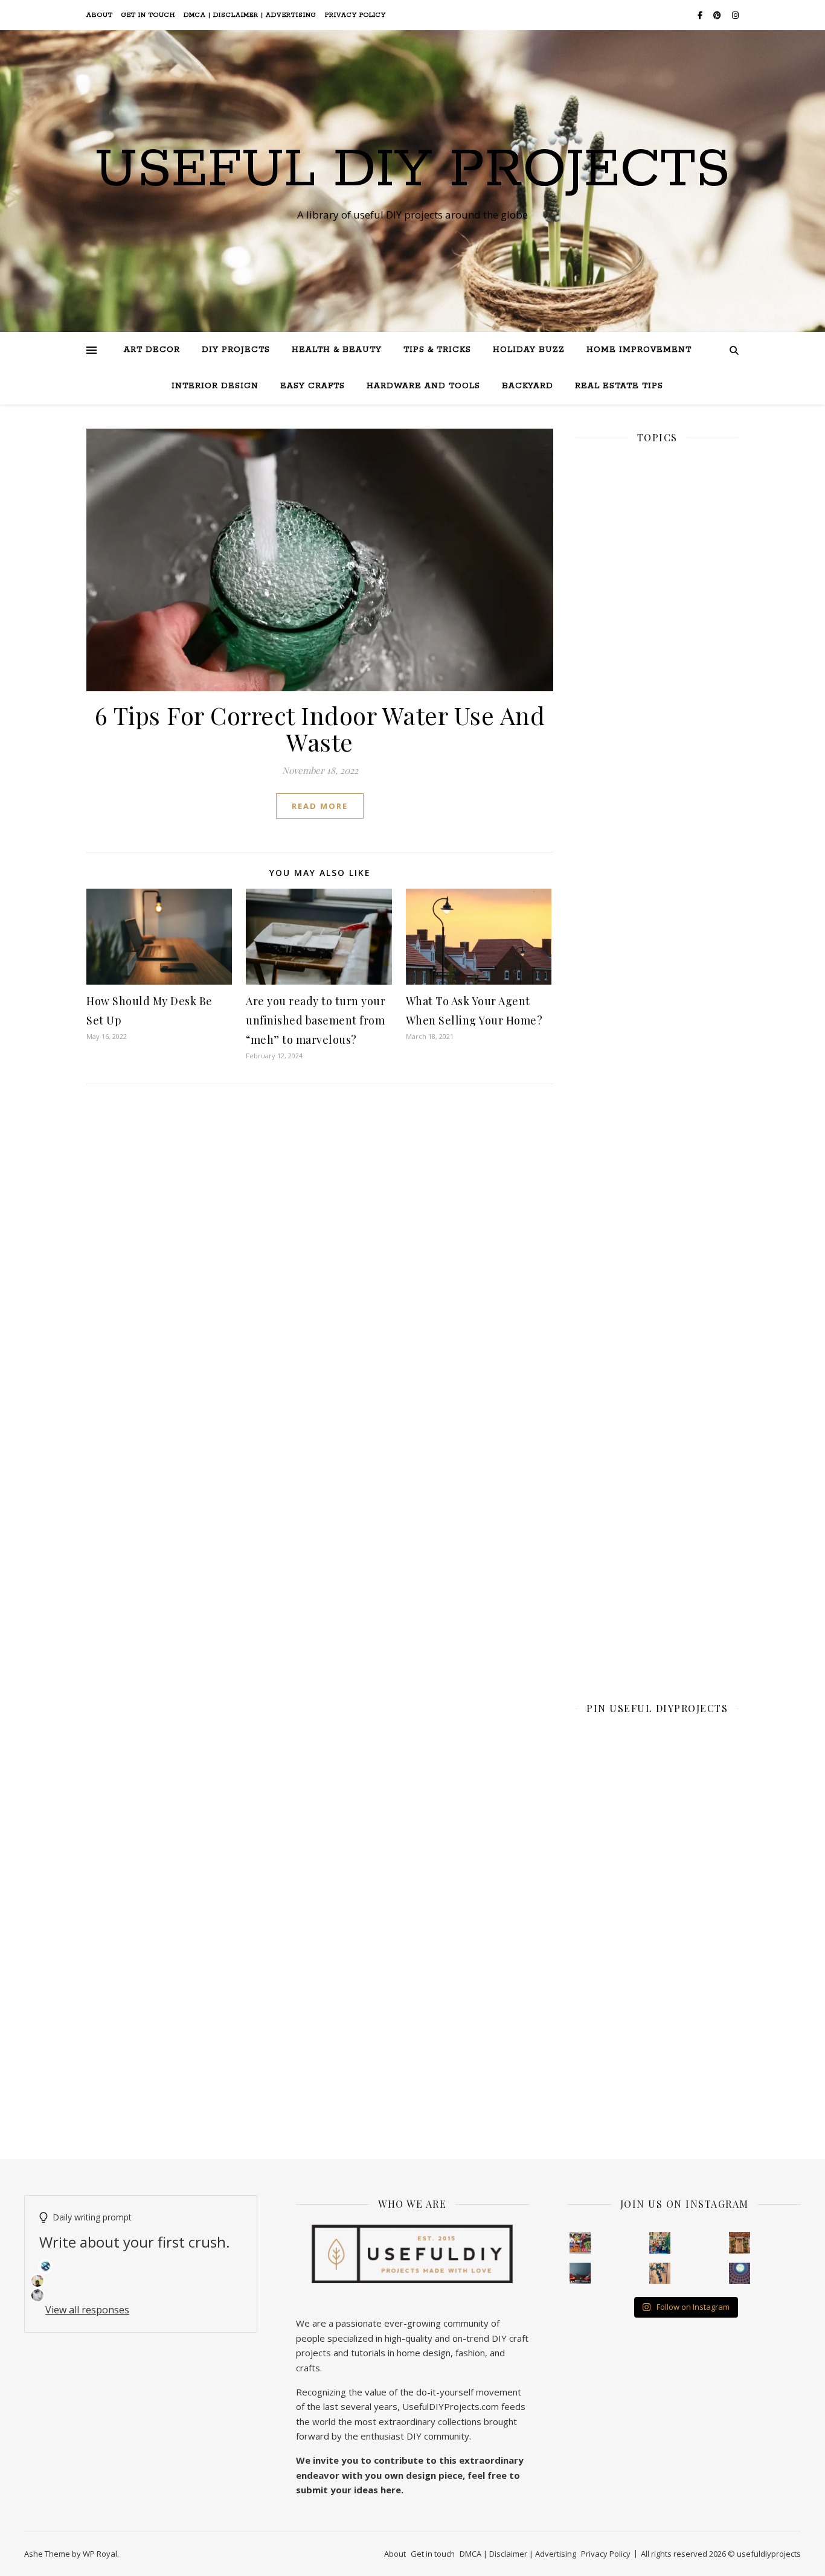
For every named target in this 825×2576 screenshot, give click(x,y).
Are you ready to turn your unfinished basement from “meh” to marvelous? (316, 1020)
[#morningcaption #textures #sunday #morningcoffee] (660, 2274)
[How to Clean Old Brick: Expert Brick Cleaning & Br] (740, 2243)
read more (320, 806)
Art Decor (152, 350)
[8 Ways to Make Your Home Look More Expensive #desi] (580, 2274)
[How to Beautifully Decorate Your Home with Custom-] (580, 2243)
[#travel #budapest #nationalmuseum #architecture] (740, 2274)
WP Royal (100, 2554)
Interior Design (215, 386)
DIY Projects (236, 350)
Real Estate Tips (619, 386)
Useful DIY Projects (412, 170)
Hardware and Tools (423, 386)
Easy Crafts (313, 386)
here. (392, 2490)
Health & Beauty (337, 350)
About (100, 15)
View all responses (87, 2310)
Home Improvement (639, 350)
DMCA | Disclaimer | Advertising (250, 15)
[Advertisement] (657, 871)
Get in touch (148, 15)
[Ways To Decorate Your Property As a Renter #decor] (660, 2243)
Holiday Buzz (529, 350)
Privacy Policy (355, 15)
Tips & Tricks (437, 350)
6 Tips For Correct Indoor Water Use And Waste (320, 728)
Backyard (528, 386)
